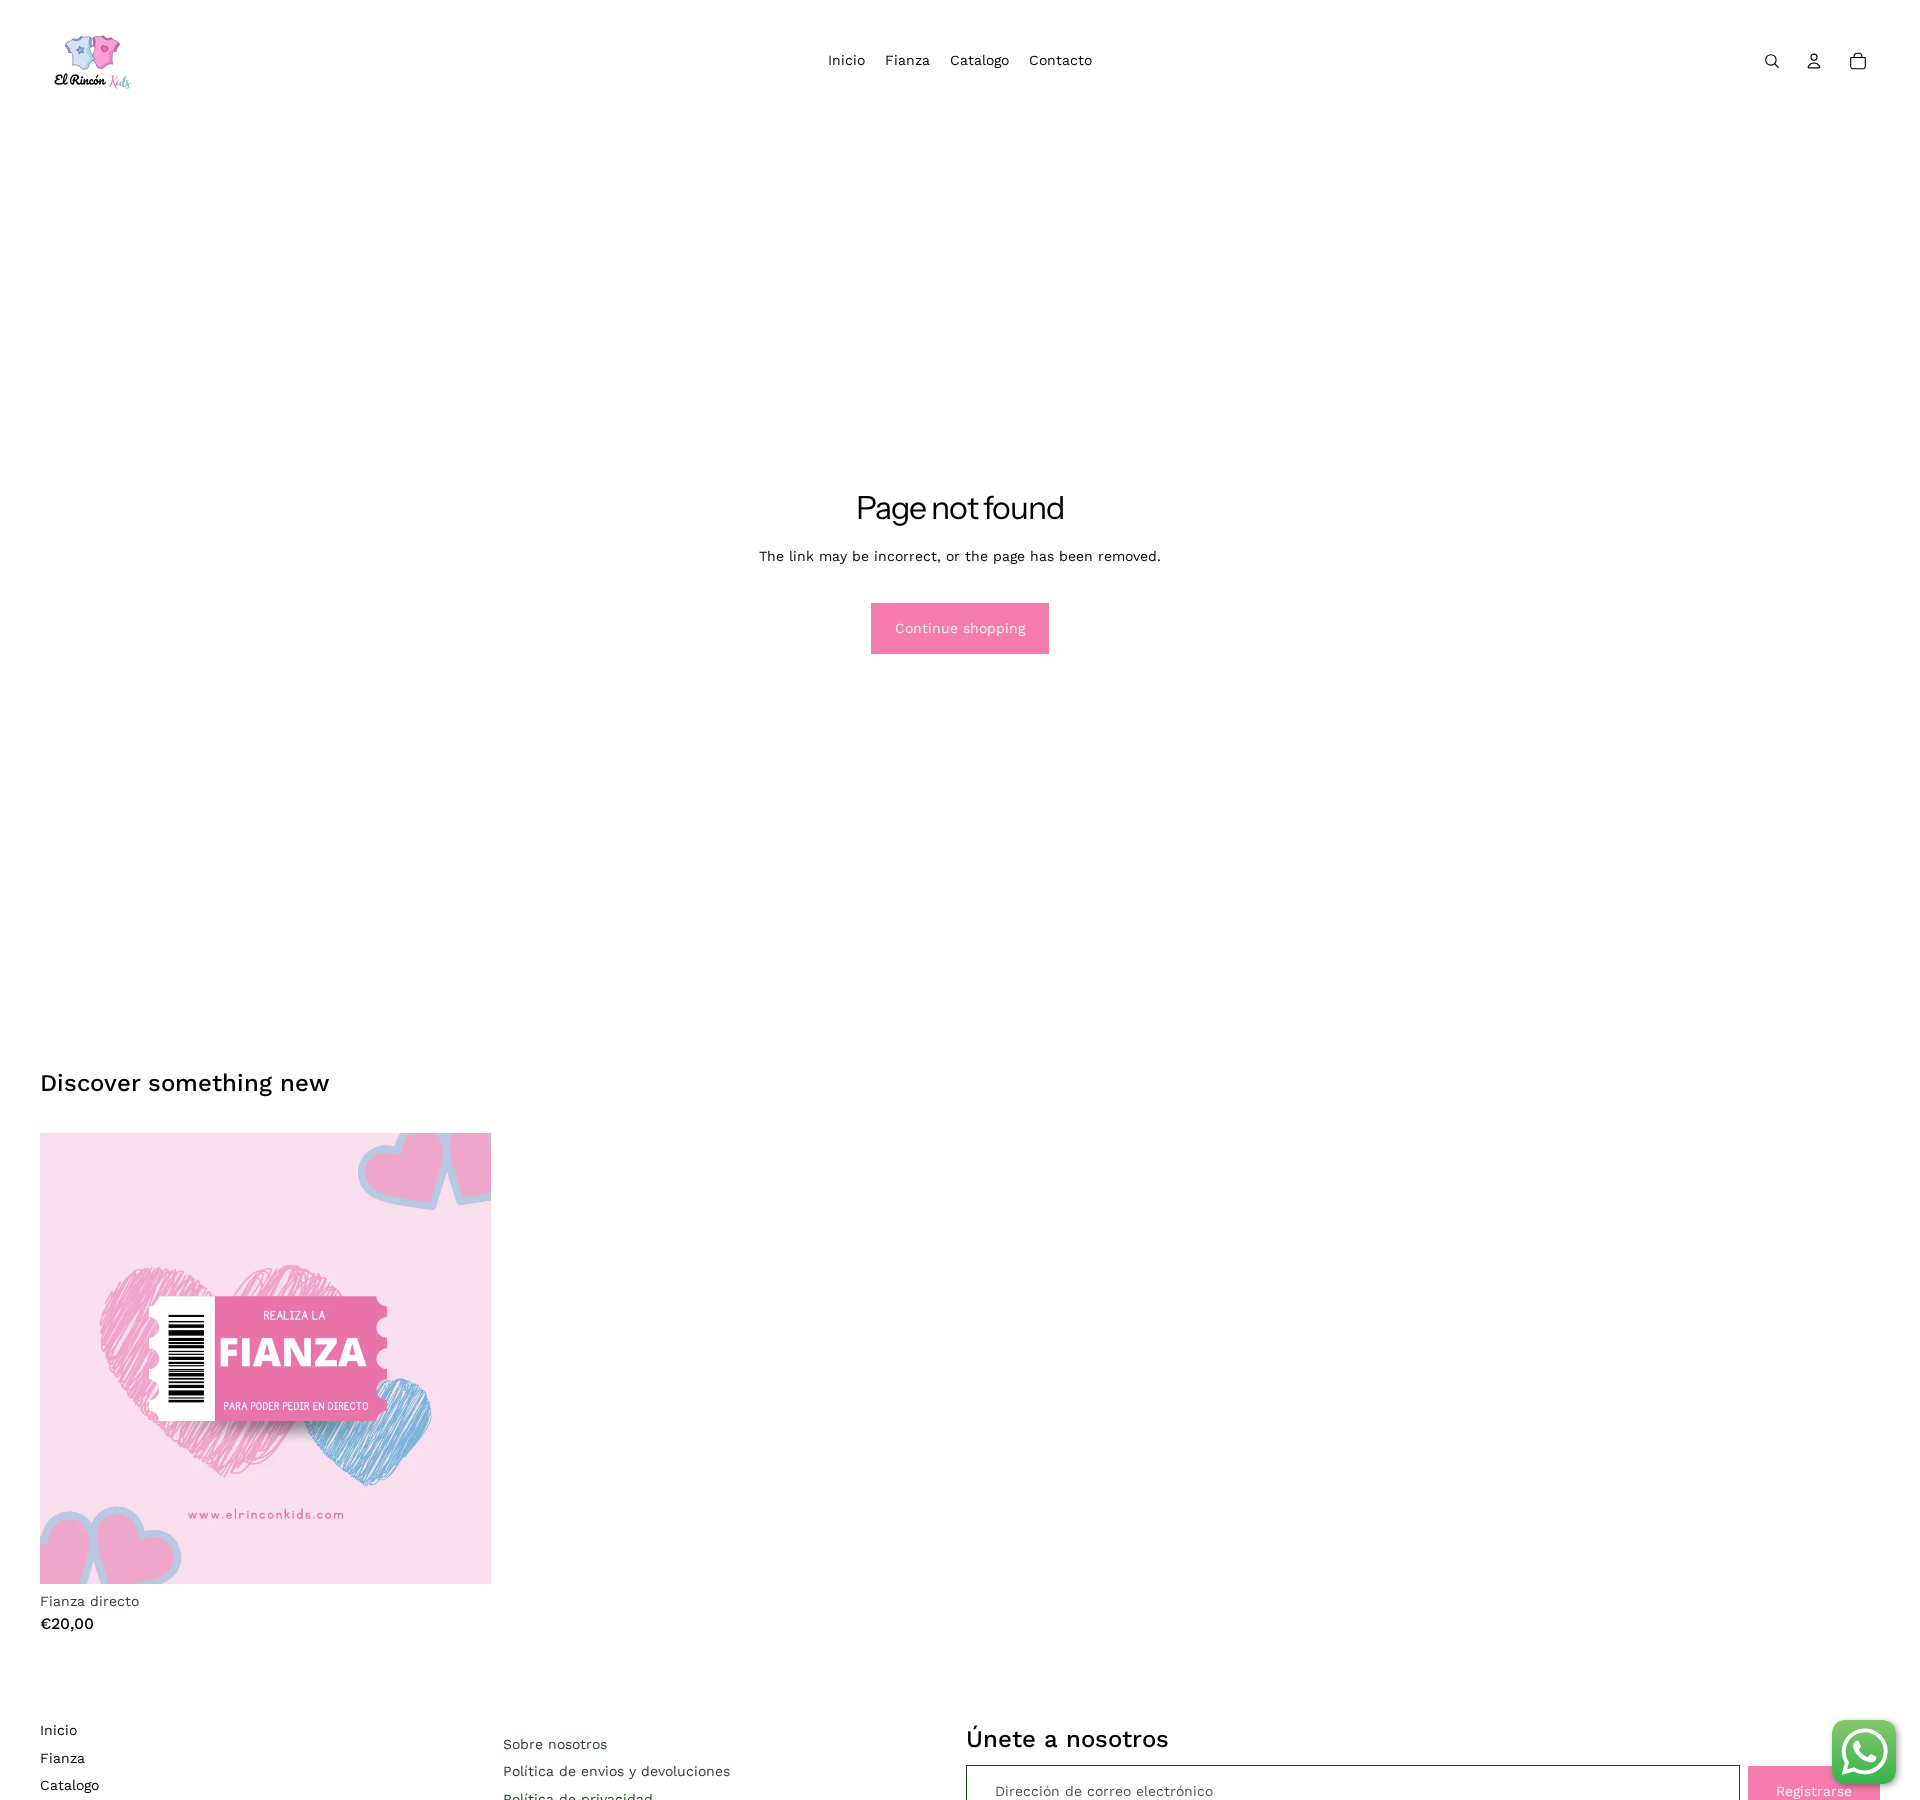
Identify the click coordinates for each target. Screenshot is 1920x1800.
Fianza (62, 1758)
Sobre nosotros (555, 1744)
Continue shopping (960, 628)
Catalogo (69, 1785)
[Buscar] (1772, 61)
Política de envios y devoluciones (616, 1771)
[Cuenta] (1814, 61)
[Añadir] (460, 1553)
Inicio (58, 1730)
